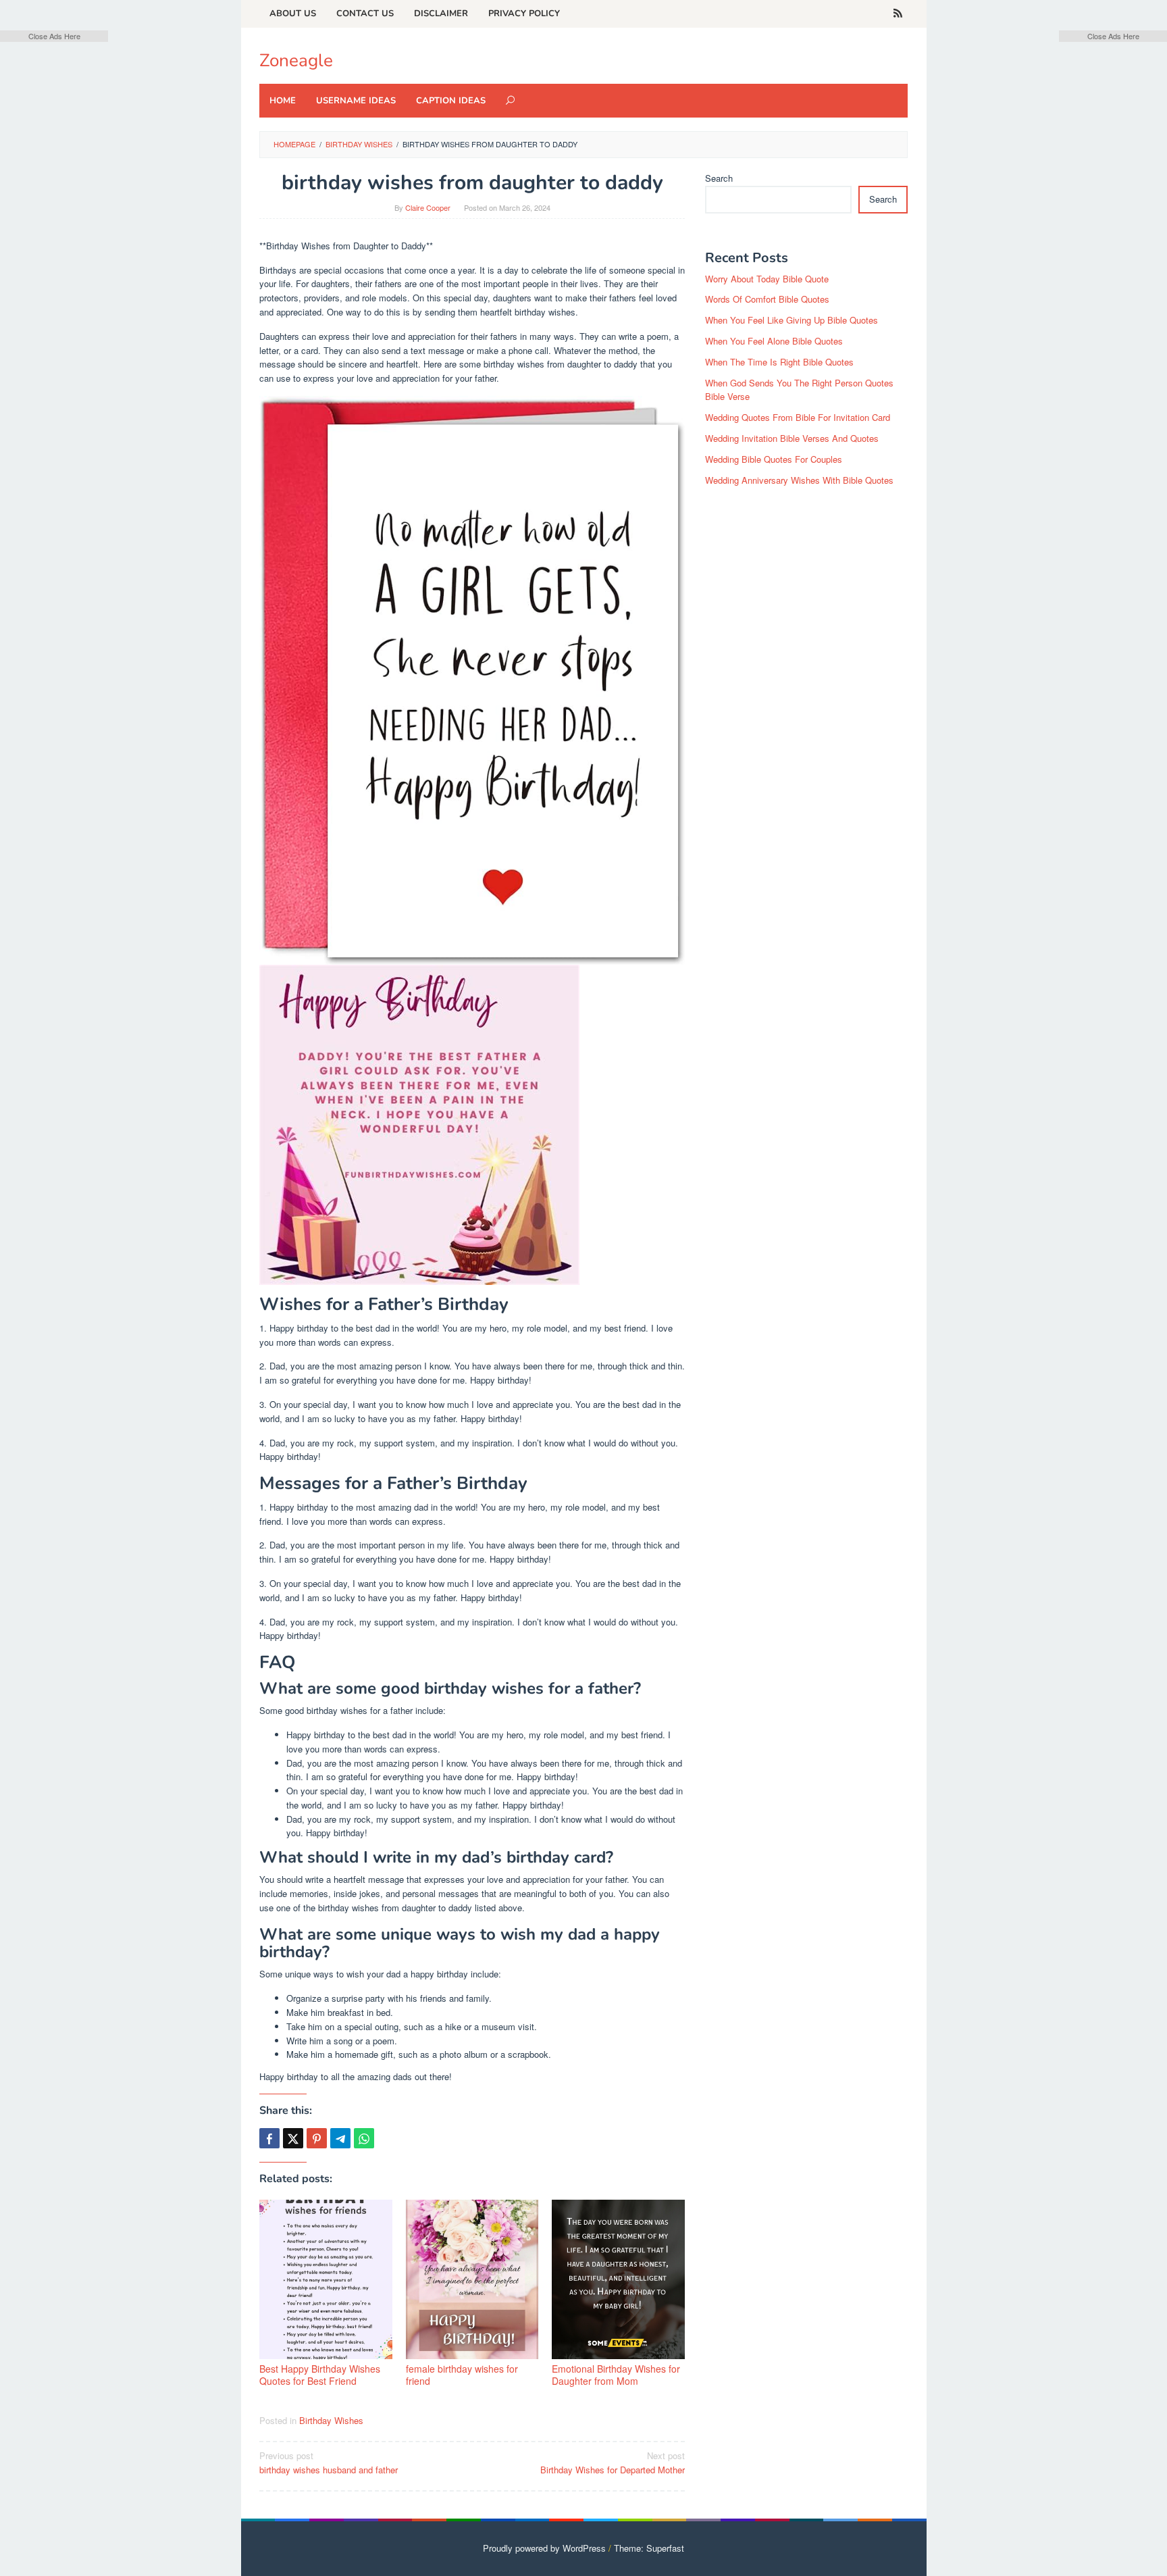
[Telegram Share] (340, 2138)
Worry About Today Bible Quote (767, 279)
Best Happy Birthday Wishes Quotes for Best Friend (320, 2375)
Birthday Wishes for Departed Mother (613, 2463)
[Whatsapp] (364, 2138)
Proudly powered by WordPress (544, 2548)
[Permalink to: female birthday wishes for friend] (472, 2279)
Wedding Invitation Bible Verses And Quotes (792, 438)
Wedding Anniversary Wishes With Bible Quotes (799, 480)
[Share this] (269, 2138)
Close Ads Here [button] (54, 36)
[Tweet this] (293, 2138)
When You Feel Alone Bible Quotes (774, 341)
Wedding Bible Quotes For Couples (774, 459)
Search (719, 178)
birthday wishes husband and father (329, 2463)
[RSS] (898, 14)
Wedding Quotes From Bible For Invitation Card (798, 417)
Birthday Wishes (331, 2420)
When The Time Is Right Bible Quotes (779, 362)
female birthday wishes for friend (462, 2375)
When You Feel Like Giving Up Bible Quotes (792, 320)
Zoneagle (296, 60)
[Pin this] (317, 2138)
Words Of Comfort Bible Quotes (767, 299)
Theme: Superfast (649, 2548)
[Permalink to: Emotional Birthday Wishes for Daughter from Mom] (618, 2279)
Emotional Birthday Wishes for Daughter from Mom (616, 2375)
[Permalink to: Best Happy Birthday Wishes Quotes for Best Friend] (326, 2279)
